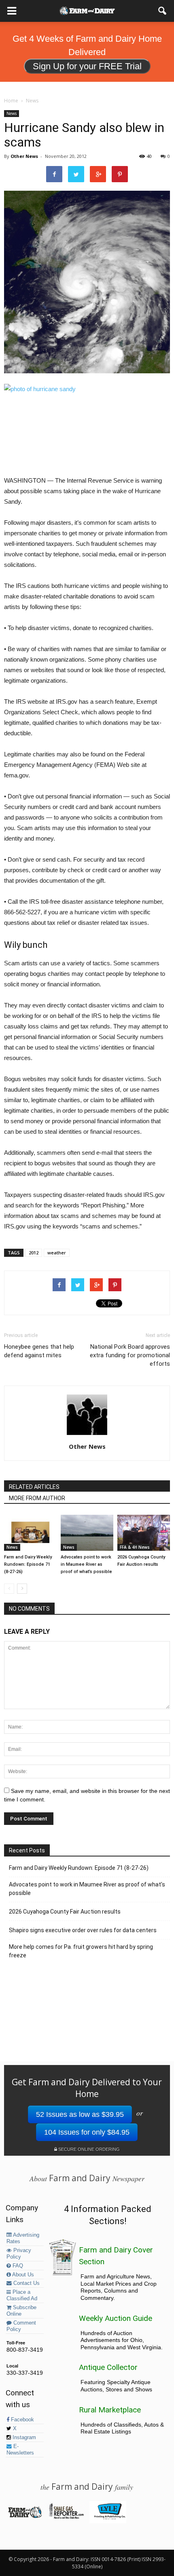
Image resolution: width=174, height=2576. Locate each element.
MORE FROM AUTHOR (37, 1498)
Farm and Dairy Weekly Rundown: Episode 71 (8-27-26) (28, 1564)
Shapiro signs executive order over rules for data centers (83, 1930)
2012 (34, 1253)
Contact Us (26, 2283)
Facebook (22, 2420)
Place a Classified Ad (22, 2295)
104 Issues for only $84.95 (87, 2132)
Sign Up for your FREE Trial (87, 66)
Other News (24, 156)
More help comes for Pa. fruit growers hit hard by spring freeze (81, 1951)
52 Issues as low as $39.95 (80, 2114)
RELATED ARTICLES (34, 1487)
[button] (163, 11)
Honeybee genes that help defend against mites (39, 1351)
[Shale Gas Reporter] (66, 2517)
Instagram (23, 2438)
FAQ (17, 2266)
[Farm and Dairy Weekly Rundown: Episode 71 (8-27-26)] (30, 1533)
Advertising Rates (23, 2238)
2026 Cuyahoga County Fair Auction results (65, 1912)
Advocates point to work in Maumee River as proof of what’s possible (86, 1564)
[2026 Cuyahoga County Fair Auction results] (144, 1533)
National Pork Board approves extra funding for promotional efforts (130, 1355)
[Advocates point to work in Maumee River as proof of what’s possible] (87, 1533)
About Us (22, 2275)
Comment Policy (21, 2326)
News (12, 113)
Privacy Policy (19, 2254)
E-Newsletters (20, 2450)
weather (57, 1253)
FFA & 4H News (135, 1547)
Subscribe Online (21, 2311)
